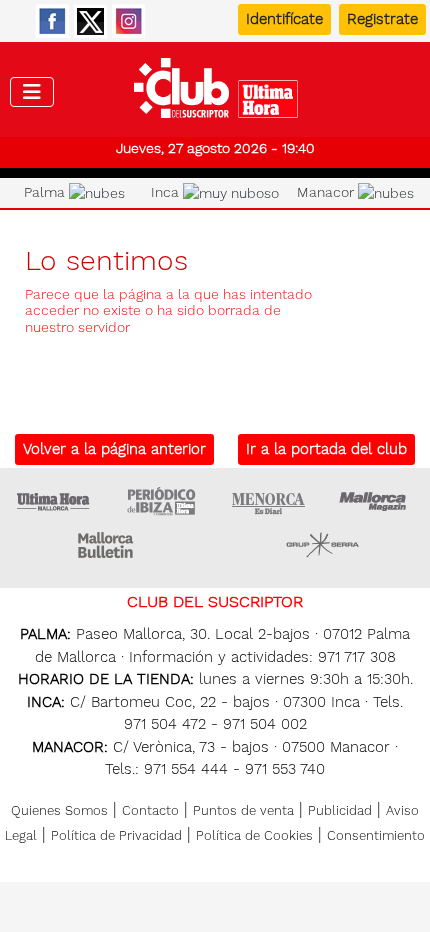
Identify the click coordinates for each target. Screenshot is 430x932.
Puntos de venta (243, 810)
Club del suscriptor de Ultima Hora (215, 93)
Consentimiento (376, 835)
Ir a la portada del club (326, 449)
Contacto (150, 810)
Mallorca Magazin (376, 501)
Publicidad (340, 810)
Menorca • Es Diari (269, 501)
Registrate (382, 19)
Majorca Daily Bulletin (108, 545)
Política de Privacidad (116, 835)
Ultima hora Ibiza (161, 501)
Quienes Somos (59, 810)
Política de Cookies (254, 835)
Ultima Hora (54, 501)
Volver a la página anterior (114, 449)
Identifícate (284, 19)
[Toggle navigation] (32, 92)
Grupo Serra (323, 545)
